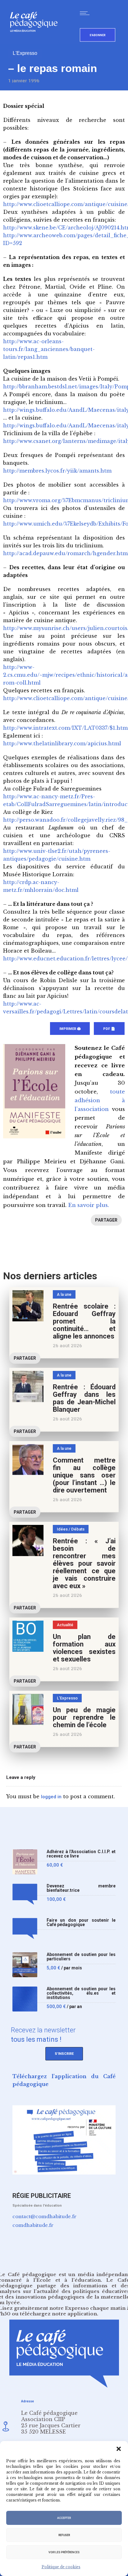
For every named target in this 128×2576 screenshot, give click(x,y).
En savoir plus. (89, 1205)
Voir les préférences (64, 2552)
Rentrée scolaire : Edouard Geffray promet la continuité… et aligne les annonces (84, 1321)
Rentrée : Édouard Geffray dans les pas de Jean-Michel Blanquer (84, 1398)
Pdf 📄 (109, 1029)
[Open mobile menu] (86, 13)
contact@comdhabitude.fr (44, 2216)
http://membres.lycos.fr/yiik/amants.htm (57, 471)
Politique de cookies (61, 2567)
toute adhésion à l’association (100, 1101)
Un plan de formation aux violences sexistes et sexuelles (84, 1648)
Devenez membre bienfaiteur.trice (81, 1888)
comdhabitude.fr (33, 2225)
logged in (51, 1797)
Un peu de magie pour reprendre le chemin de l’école (84, 1717)
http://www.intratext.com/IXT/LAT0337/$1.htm (65, 728)
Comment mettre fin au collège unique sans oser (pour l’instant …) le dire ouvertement (84, 1475)
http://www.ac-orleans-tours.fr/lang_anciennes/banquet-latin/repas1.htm (49, 349)
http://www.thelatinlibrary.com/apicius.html (62, 743)
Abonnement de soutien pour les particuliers (81, 1957)
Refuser (64, 2535)
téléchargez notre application (58, 2314)
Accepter (64, 2518)
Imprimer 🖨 (70, 1029)
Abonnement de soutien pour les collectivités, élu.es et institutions (81, 1993)
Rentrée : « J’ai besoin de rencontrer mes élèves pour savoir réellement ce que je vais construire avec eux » (84, 1563)
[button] (119, 2449)
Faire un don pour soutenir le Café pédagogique (81, 1922)
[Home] (36, 42)
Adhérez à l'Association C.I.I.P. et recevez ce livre (81, 1854)
